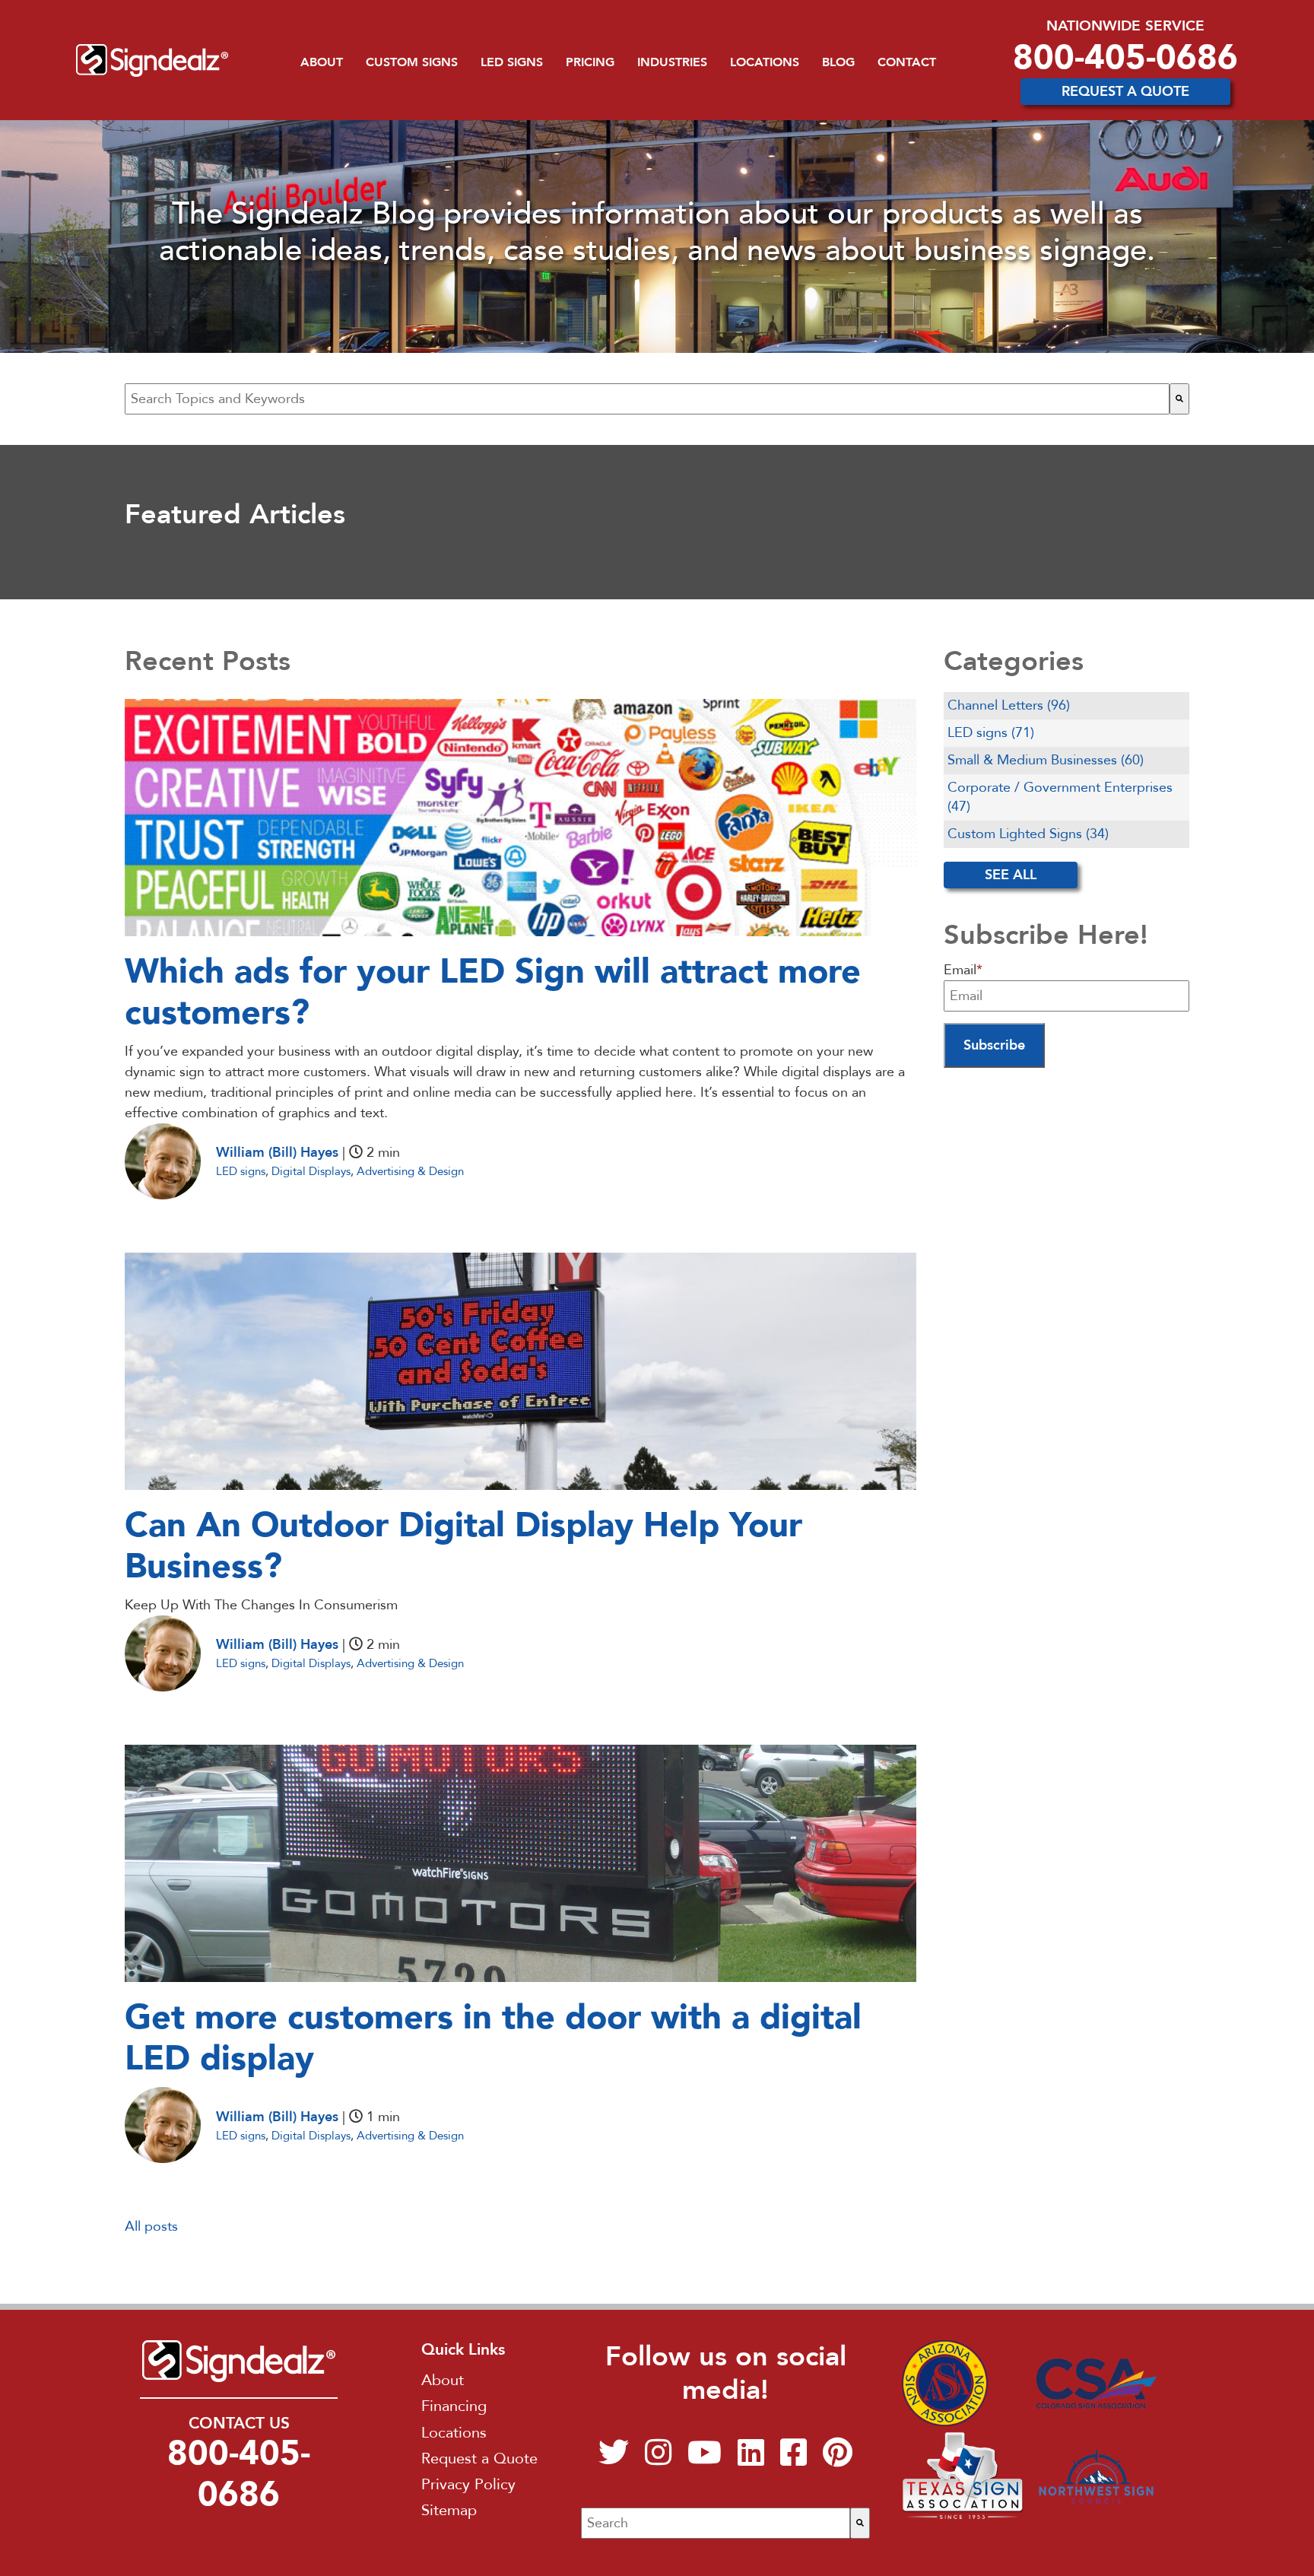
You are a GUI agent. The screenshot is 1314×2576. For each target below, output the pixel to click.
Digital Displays (311, 1171)
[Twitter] (614, 2459)
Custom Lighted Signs (1028, 834)
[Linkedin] (751, 2459)
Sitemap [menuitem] (449, 2510)
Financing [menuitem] (454, 2406)
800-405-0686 (1125, 57)
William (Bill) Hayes (277, 1153)
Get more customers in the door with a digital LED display (493, 2038)
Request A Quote (1125, 92)
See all (1011, 875)
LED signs (241, 1171)
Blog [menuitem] (838, 62)
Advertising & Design (410, 1171)
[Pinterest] (838, 2459)
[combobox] (647, 399)
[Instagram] (658, 2459)
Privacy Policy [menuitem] (468, 2484)
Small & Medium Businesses (1046, 760)
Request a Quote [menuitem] (479, 2458)
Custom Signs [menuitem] (412, 62)
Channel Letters (1009, 705)
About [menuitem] (322, 62)
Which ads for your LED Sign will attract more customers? (493, 992)
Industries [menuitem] (672, 62)
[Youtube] (705, 2459)
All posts (151, 2227)
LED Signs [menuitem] (512, 62)
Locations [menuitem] (765, 62)
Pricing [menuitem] (590, 62)
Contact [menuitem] (907, 62)
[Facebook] (793, 2459)
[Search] (1179, 399)
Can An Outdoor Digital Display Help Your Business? (463, 1546)
